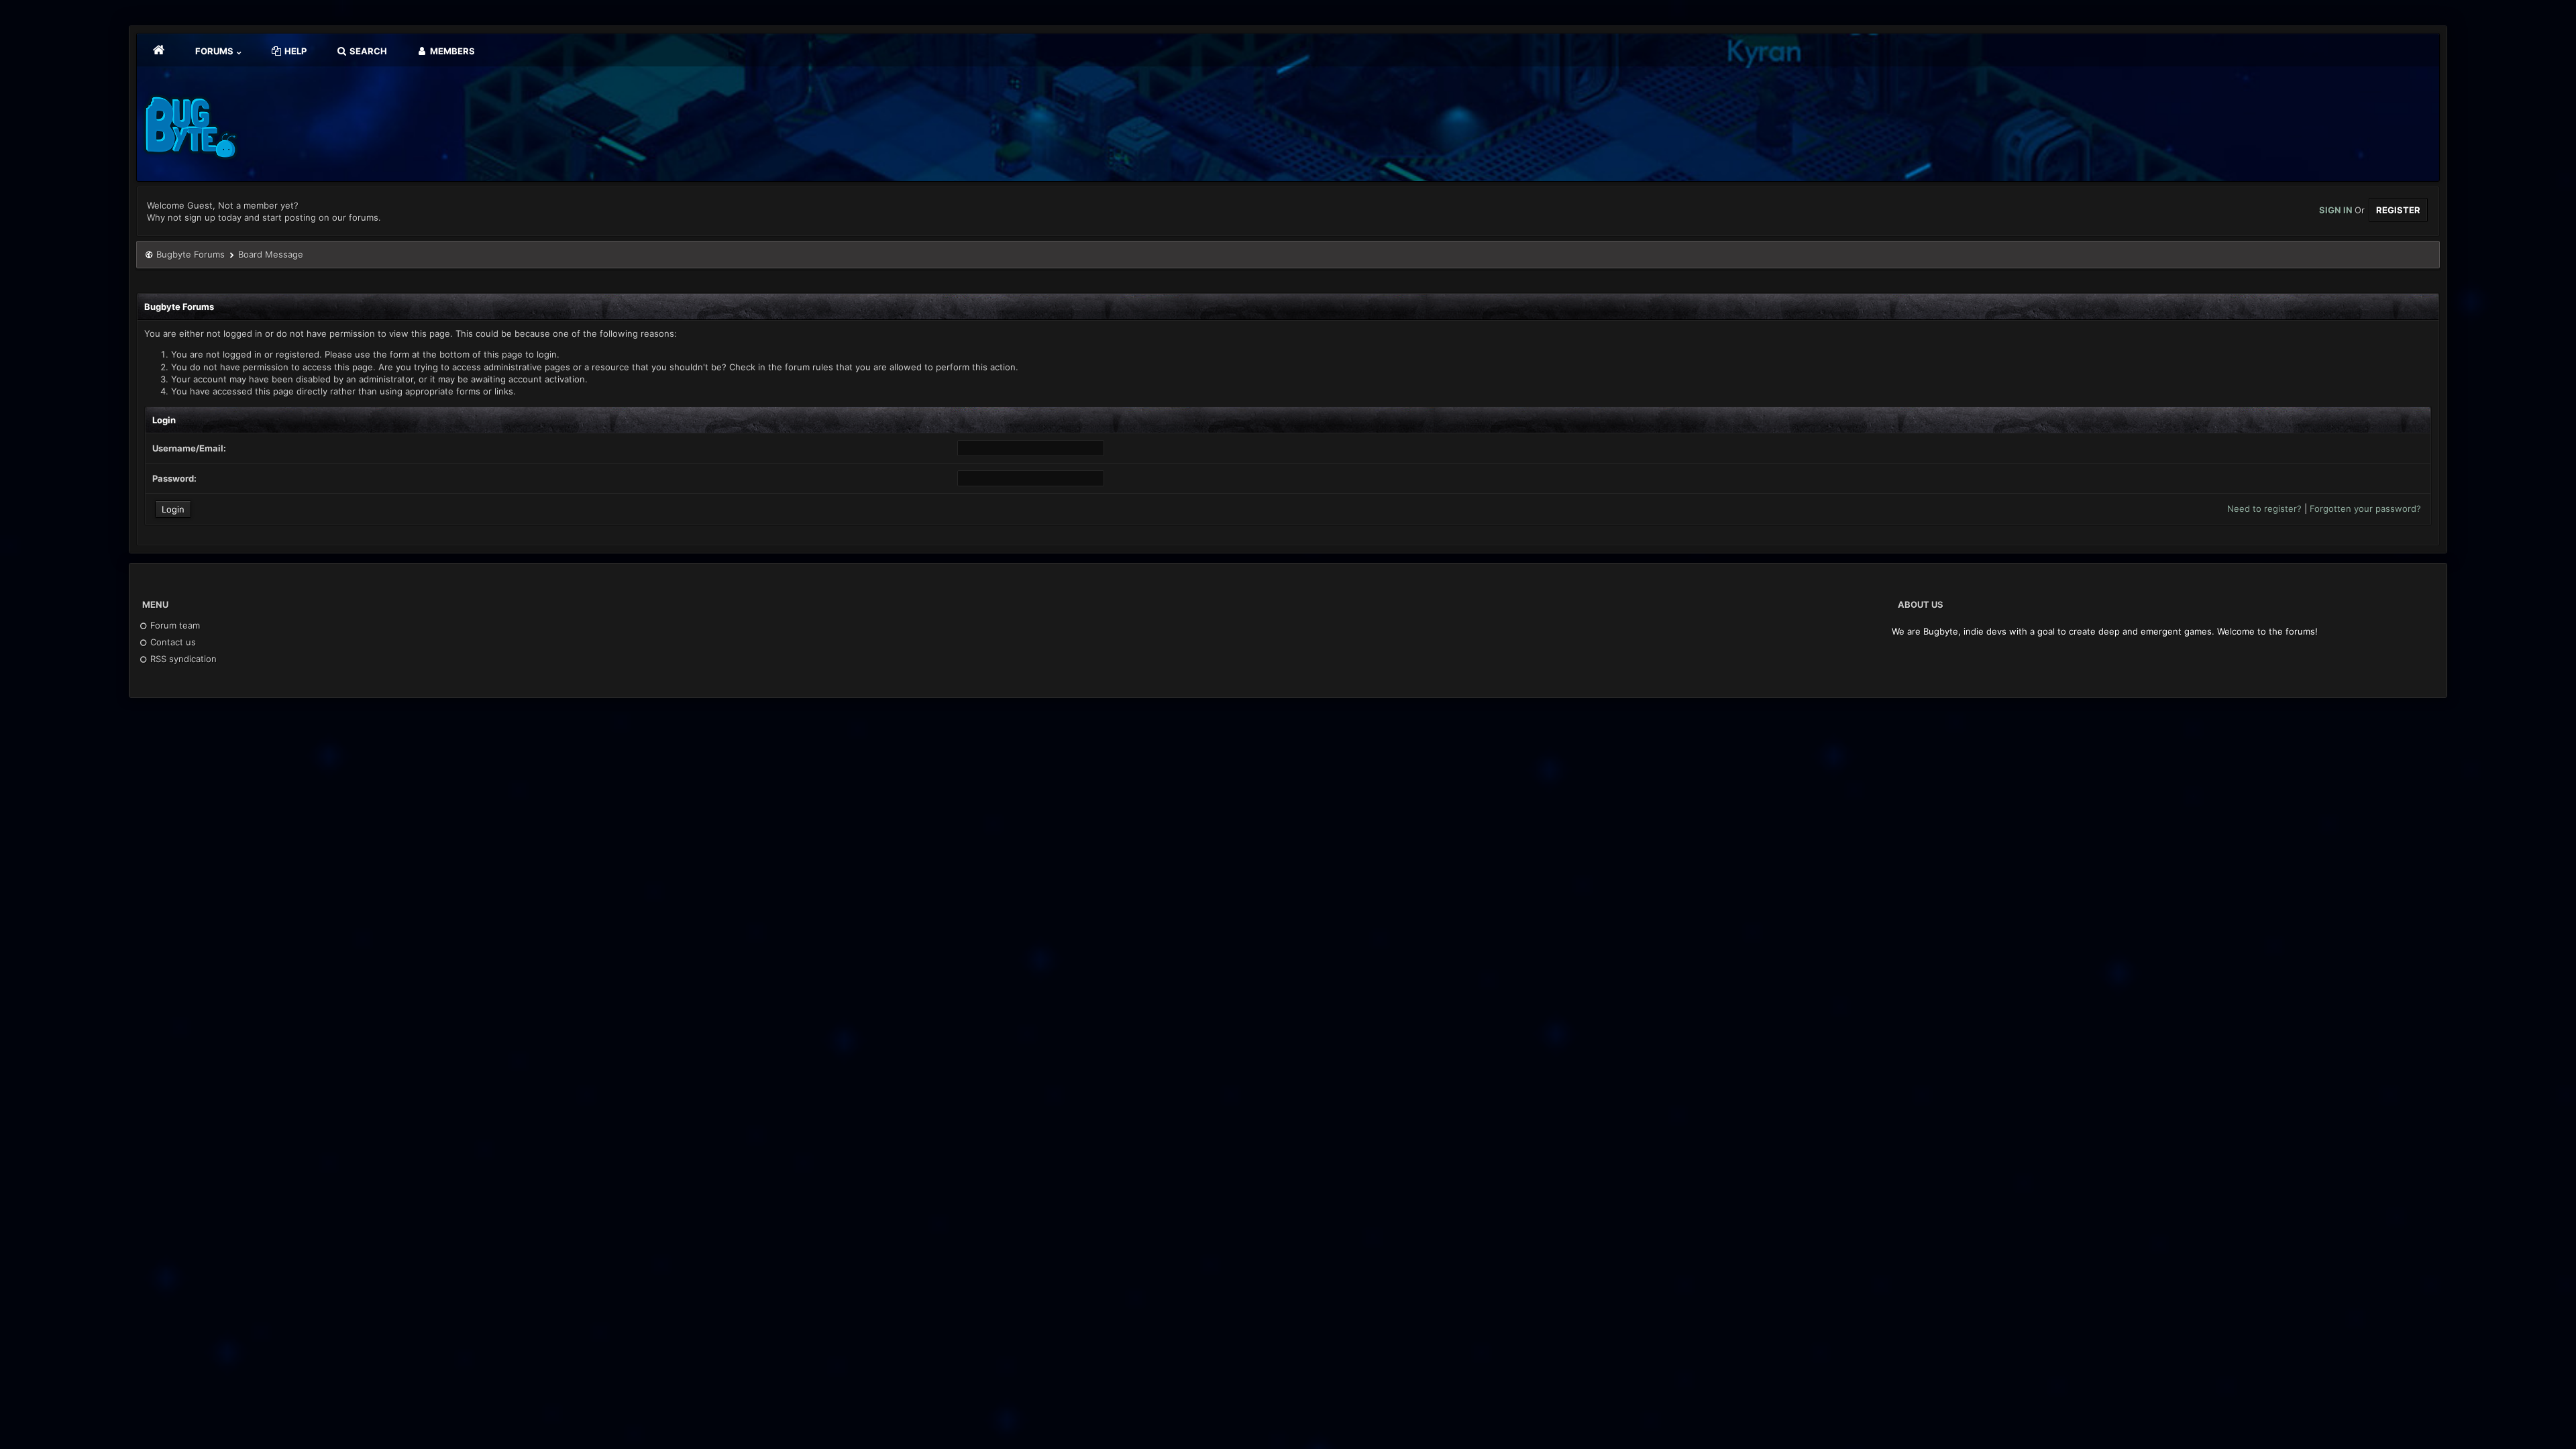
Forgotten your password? (2365, 508)
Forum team (174, 625)
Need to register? (2264, 508)
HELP (294, 51)
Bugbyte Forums (191, 254)
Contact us (172, 642)
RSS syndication (182, 659)
